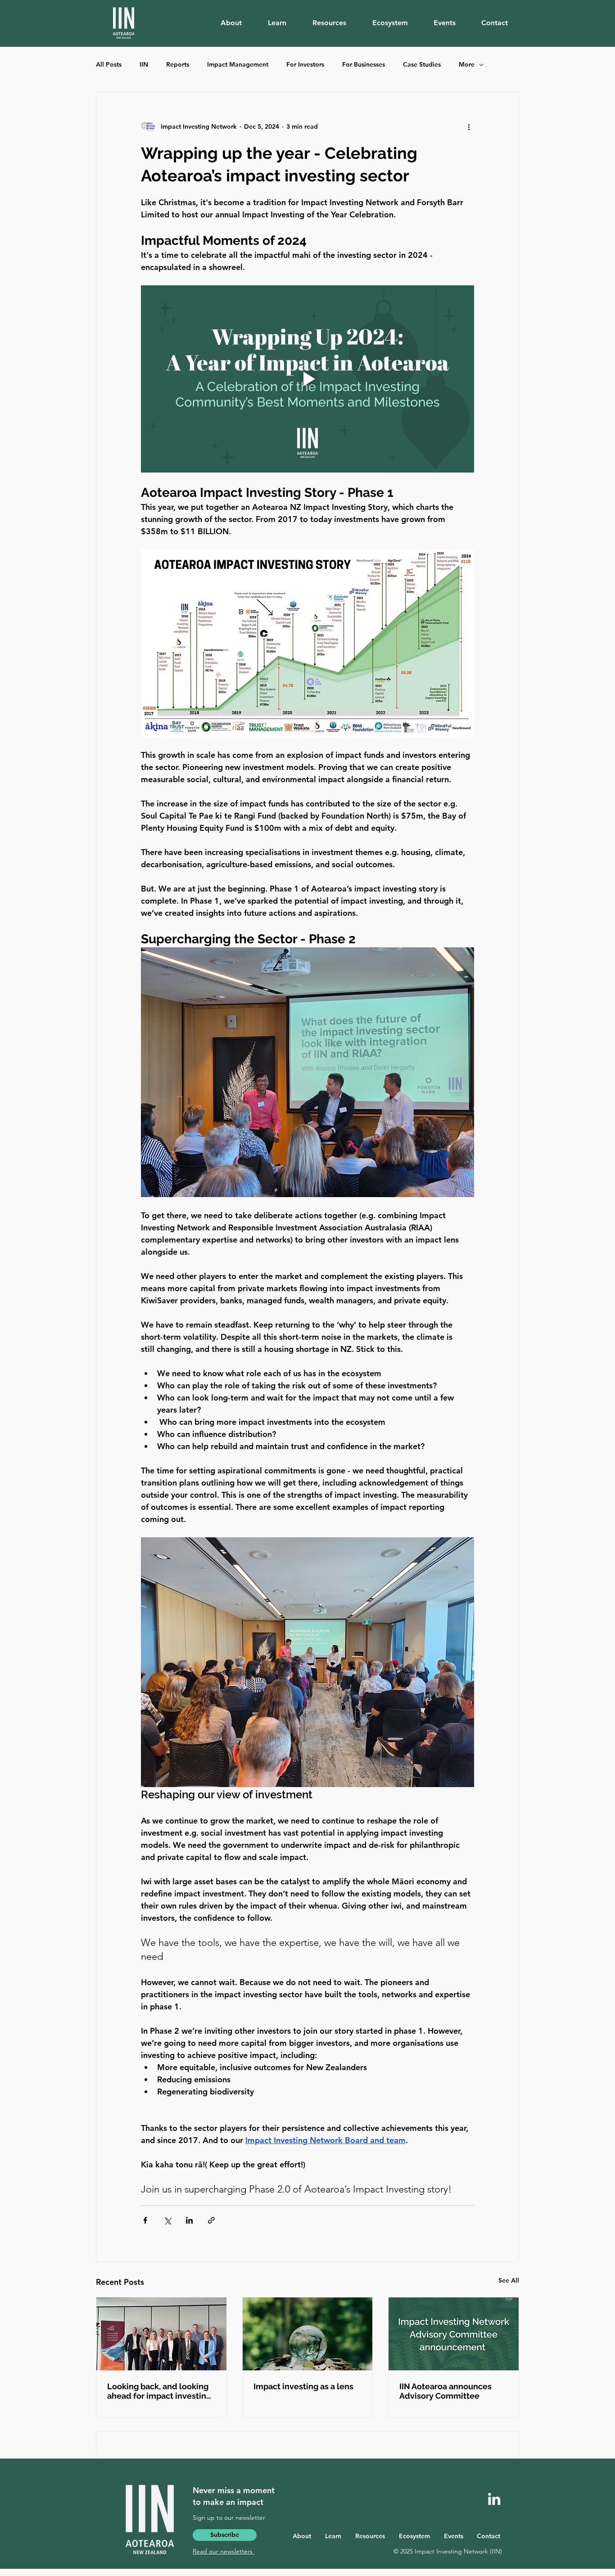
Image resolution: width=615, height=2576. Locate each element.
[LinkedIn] (494, 2499)
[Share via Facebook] (145, 2220)
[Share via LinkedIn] (189, 2220)
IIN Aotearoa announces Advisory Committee (445, 2391)
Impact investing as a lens (303, 2386)
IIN (144, 64)
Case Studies (422, 64)
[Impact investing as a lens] (308, 2334)
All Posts (109, 64)
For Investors (305, 64)
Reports (178, 64)
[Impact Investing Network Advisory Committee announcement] (454, 2334)
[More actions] (469, 126)
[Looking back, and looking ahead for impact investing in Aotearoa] (161, 2334)
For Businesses (364, 64)
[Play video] (307, 379)
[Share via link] (211, 2220)
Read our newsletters (224, 2551)
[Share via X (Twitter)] (167, 2220)
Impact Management (238, 64)
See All (509, 2280)
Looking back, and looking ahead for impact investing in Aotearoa (159, 2391)
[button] (237, 23)
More (467, 64)
